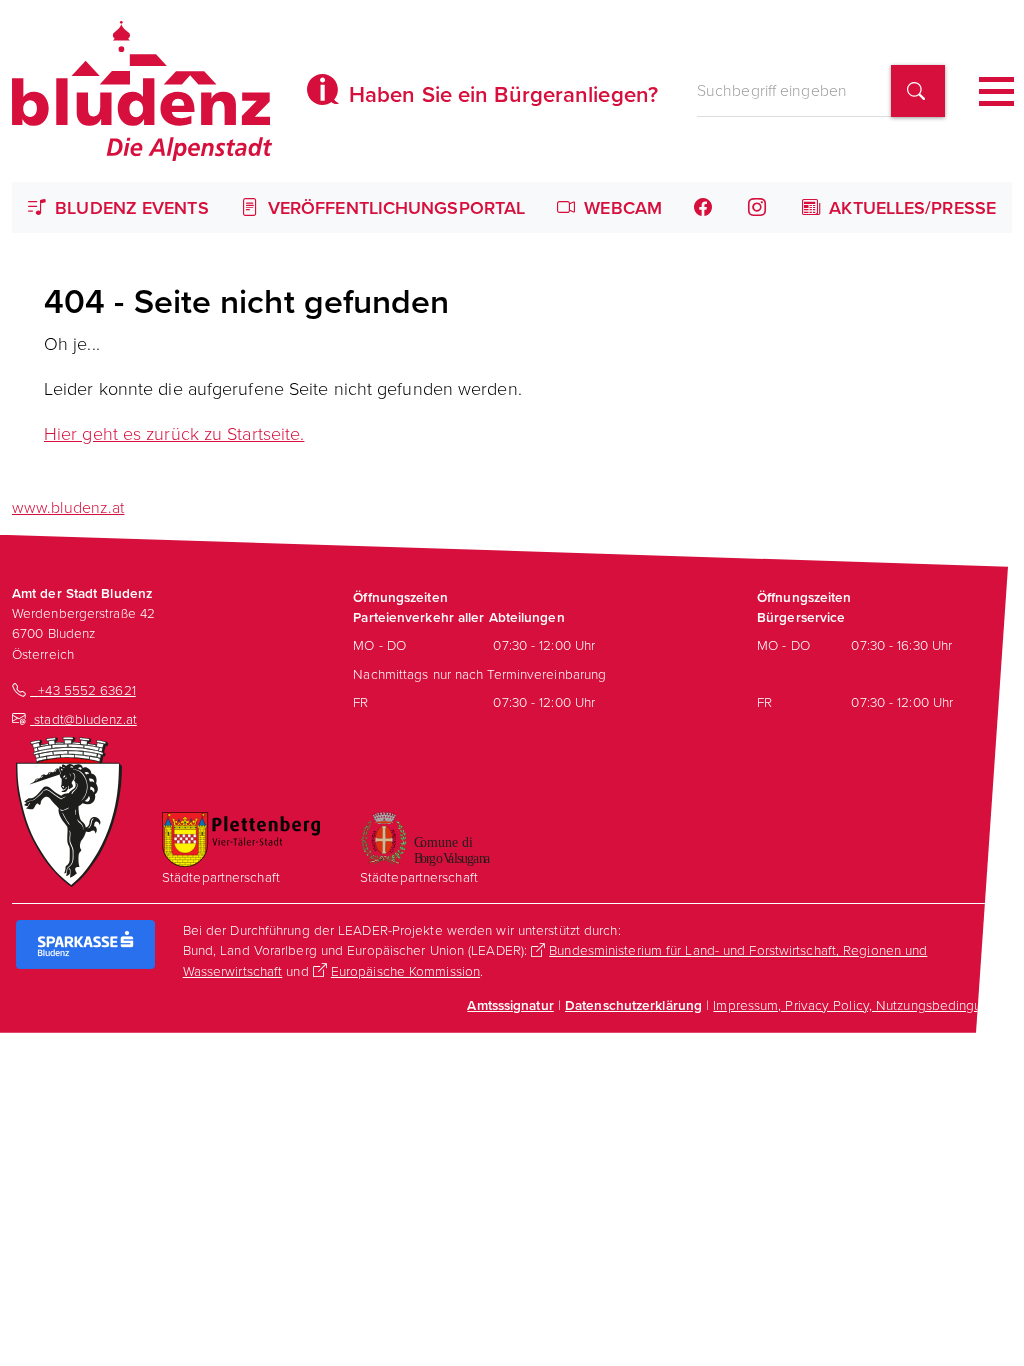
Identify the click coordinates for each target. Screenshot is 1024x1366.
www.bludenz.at (68, 507)
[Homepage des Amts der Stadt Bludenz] (142, 91)
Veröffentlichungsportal (394, 207)
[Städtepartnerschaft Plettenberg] (241, 836)
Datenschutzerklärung (633, 1005)
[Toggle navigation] (996, 91)
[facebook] (705, 207)
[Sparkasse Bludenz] (85, 942)
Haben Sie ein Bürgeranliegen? (500, 94)
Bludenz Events (129, 207)
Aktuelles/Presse (910, 207)
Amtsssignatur (510, 1005)
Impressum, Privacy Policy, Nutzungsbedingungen (862, 1004)
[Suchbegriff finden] (918, 91)
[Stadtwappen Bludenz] (69, 809)
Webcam (620, 207)
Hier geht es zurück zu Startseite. (174, 433)
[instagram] (759, 207)
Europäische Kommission (405, 970)
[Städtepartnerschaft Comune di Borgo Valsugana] (425, 836)
